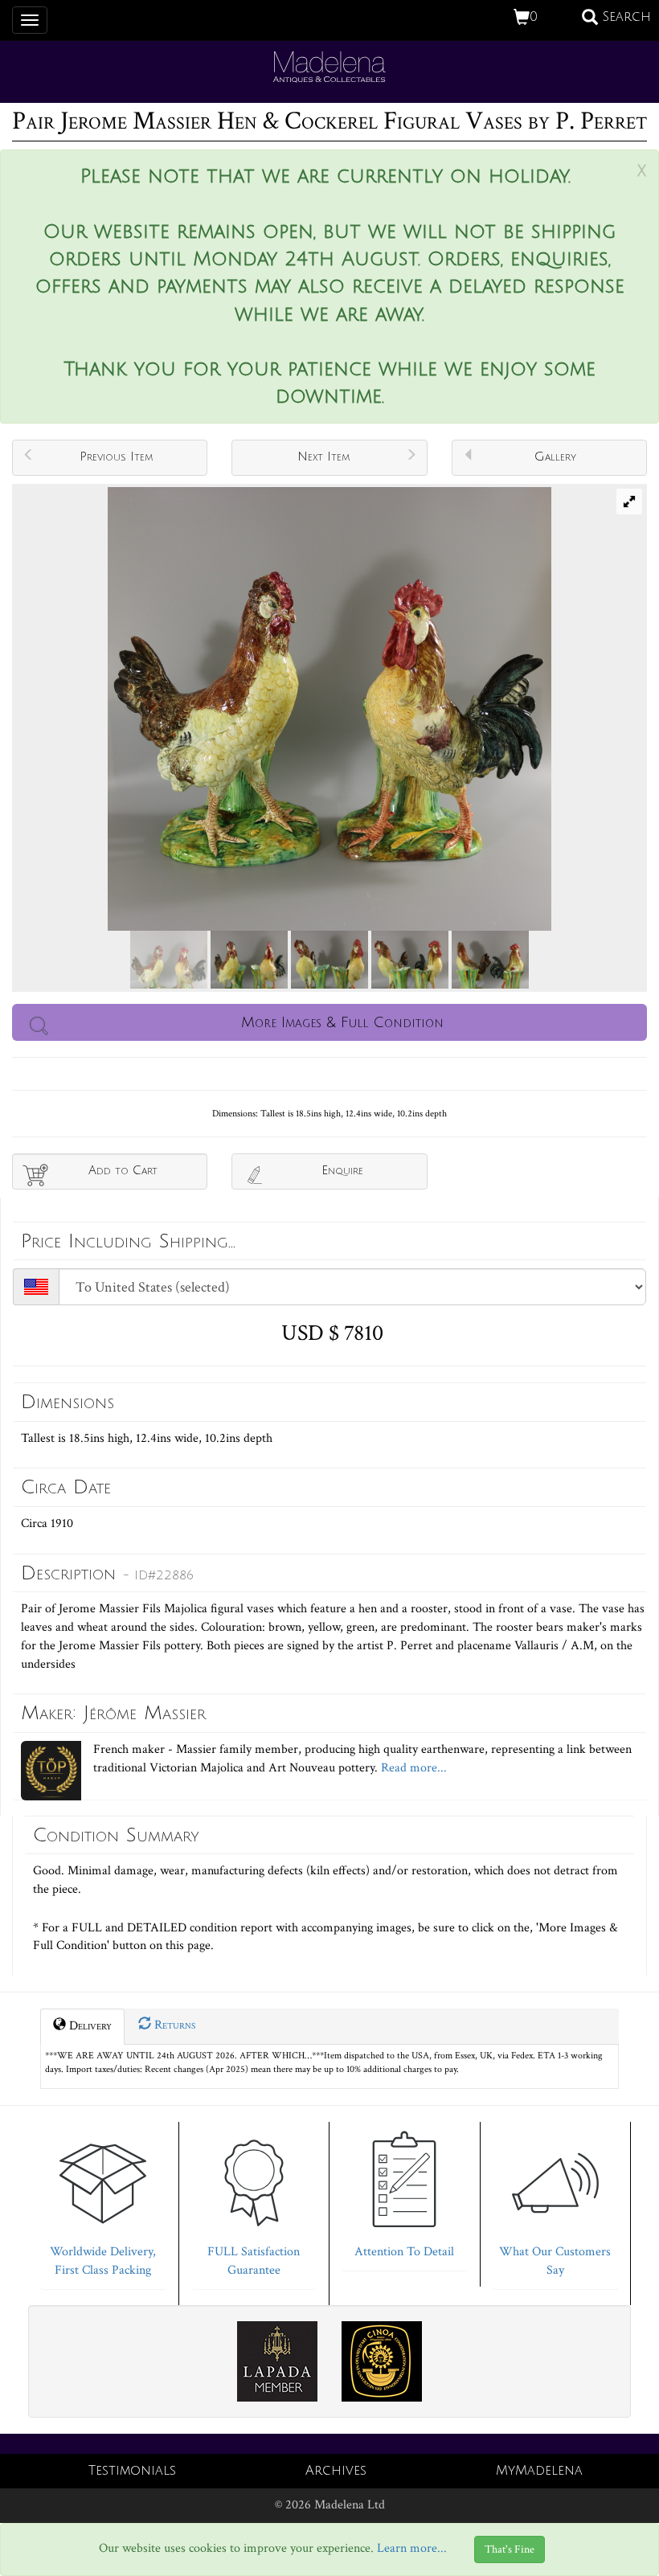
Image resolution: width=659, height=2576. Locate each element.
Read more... (412, 1768)
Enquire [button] (342, 1170)
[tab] (103, 2201)
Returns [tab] (173, 2025)
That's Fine (510, 2549)
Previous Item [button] (116, 457)
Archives (336, 2471)
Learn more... (412, 2548)
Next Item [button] (323, 457)
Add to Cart (123, 1170)
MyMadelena (539, 2471)
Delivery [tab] (89, 2026)
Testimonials (132, 2471)
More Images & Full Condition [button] (342, 1022)
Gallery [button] (555, 457)
